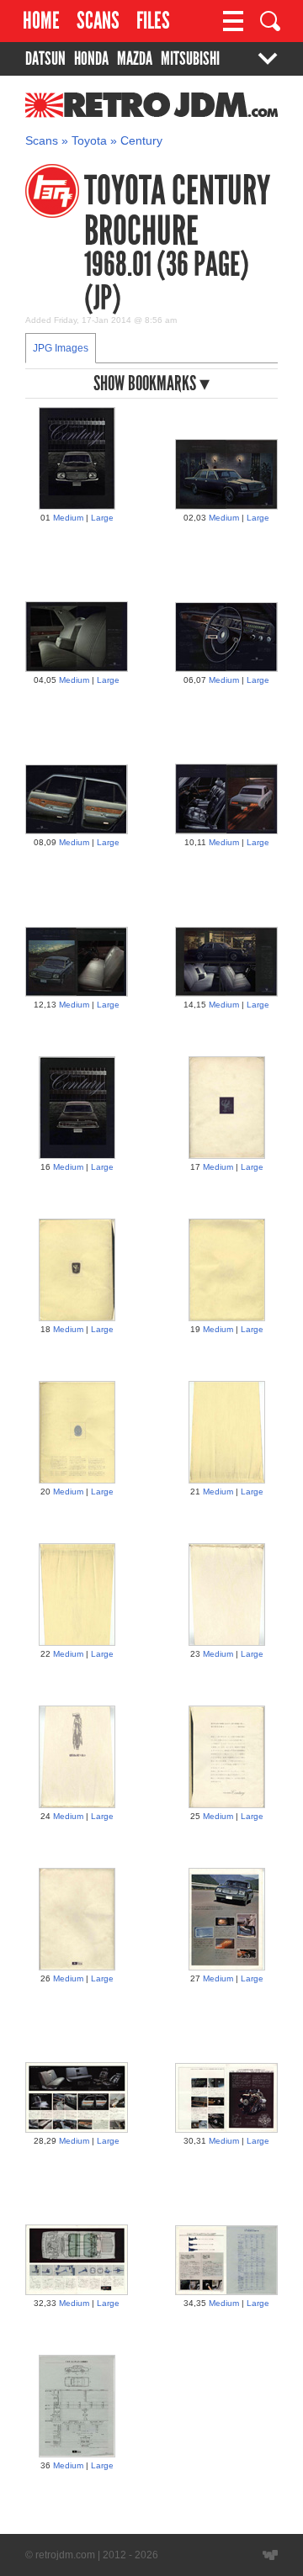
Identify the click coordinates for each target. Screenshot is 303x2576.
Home (41, 21)
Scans (98, 21)
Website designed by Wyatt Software (270, 2555)
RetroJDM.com (108, 114)
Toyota (89, 141)
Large (102, 518)
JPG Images (61, 348)
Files (153, 21)
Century (141, 141)
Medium (68, 518)
